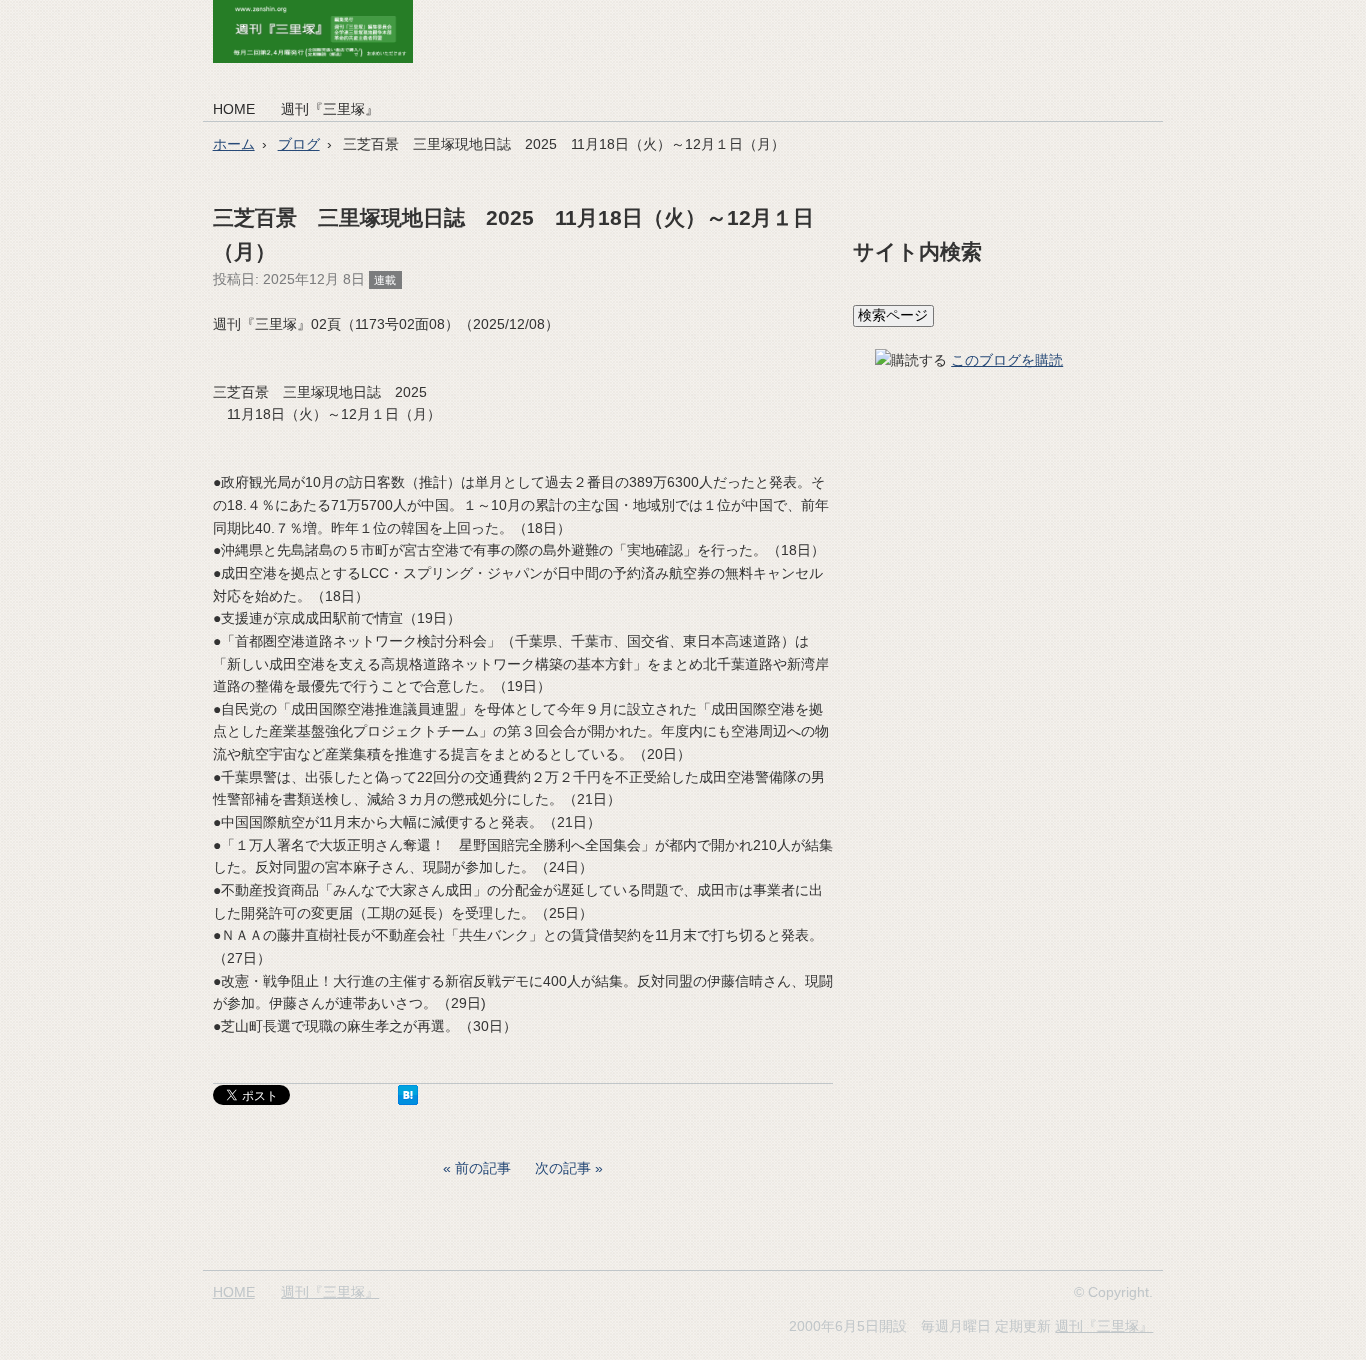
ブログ (299, 144)
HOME (234, 109)
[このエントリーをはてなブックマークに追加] (408, 1100)
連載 (385, 280)
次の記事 (563, 1168)
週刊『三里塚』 (330, 109)
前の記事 (483, 1168)
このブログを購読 (1007, 360)
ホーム (234, 144)
